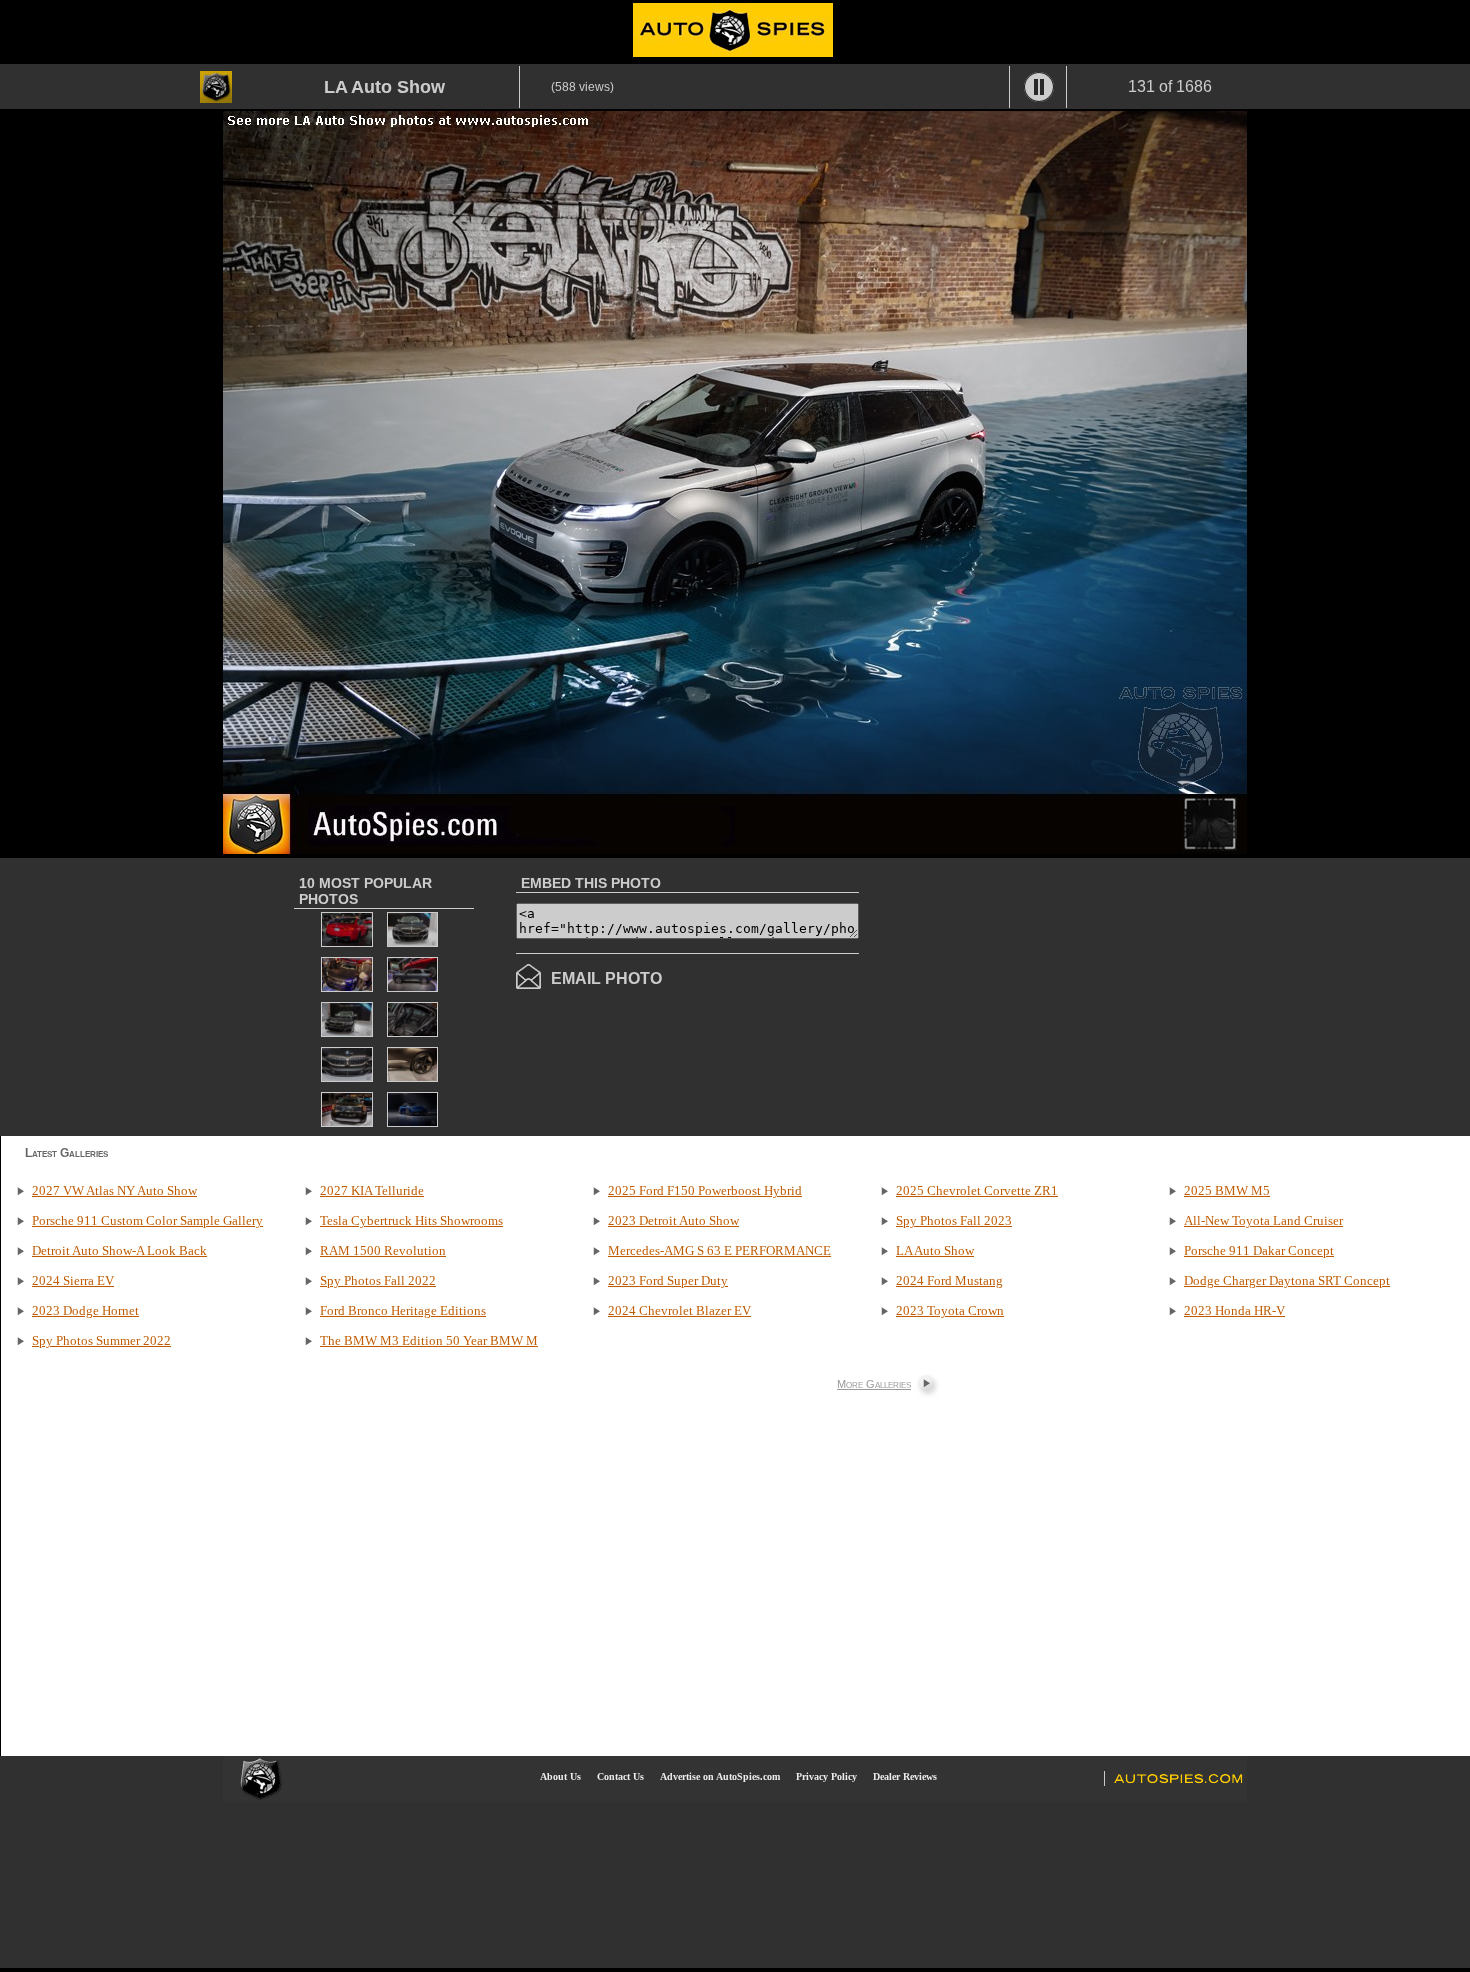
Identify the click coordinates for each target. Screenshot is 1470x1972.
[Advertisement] (1027, 995)
